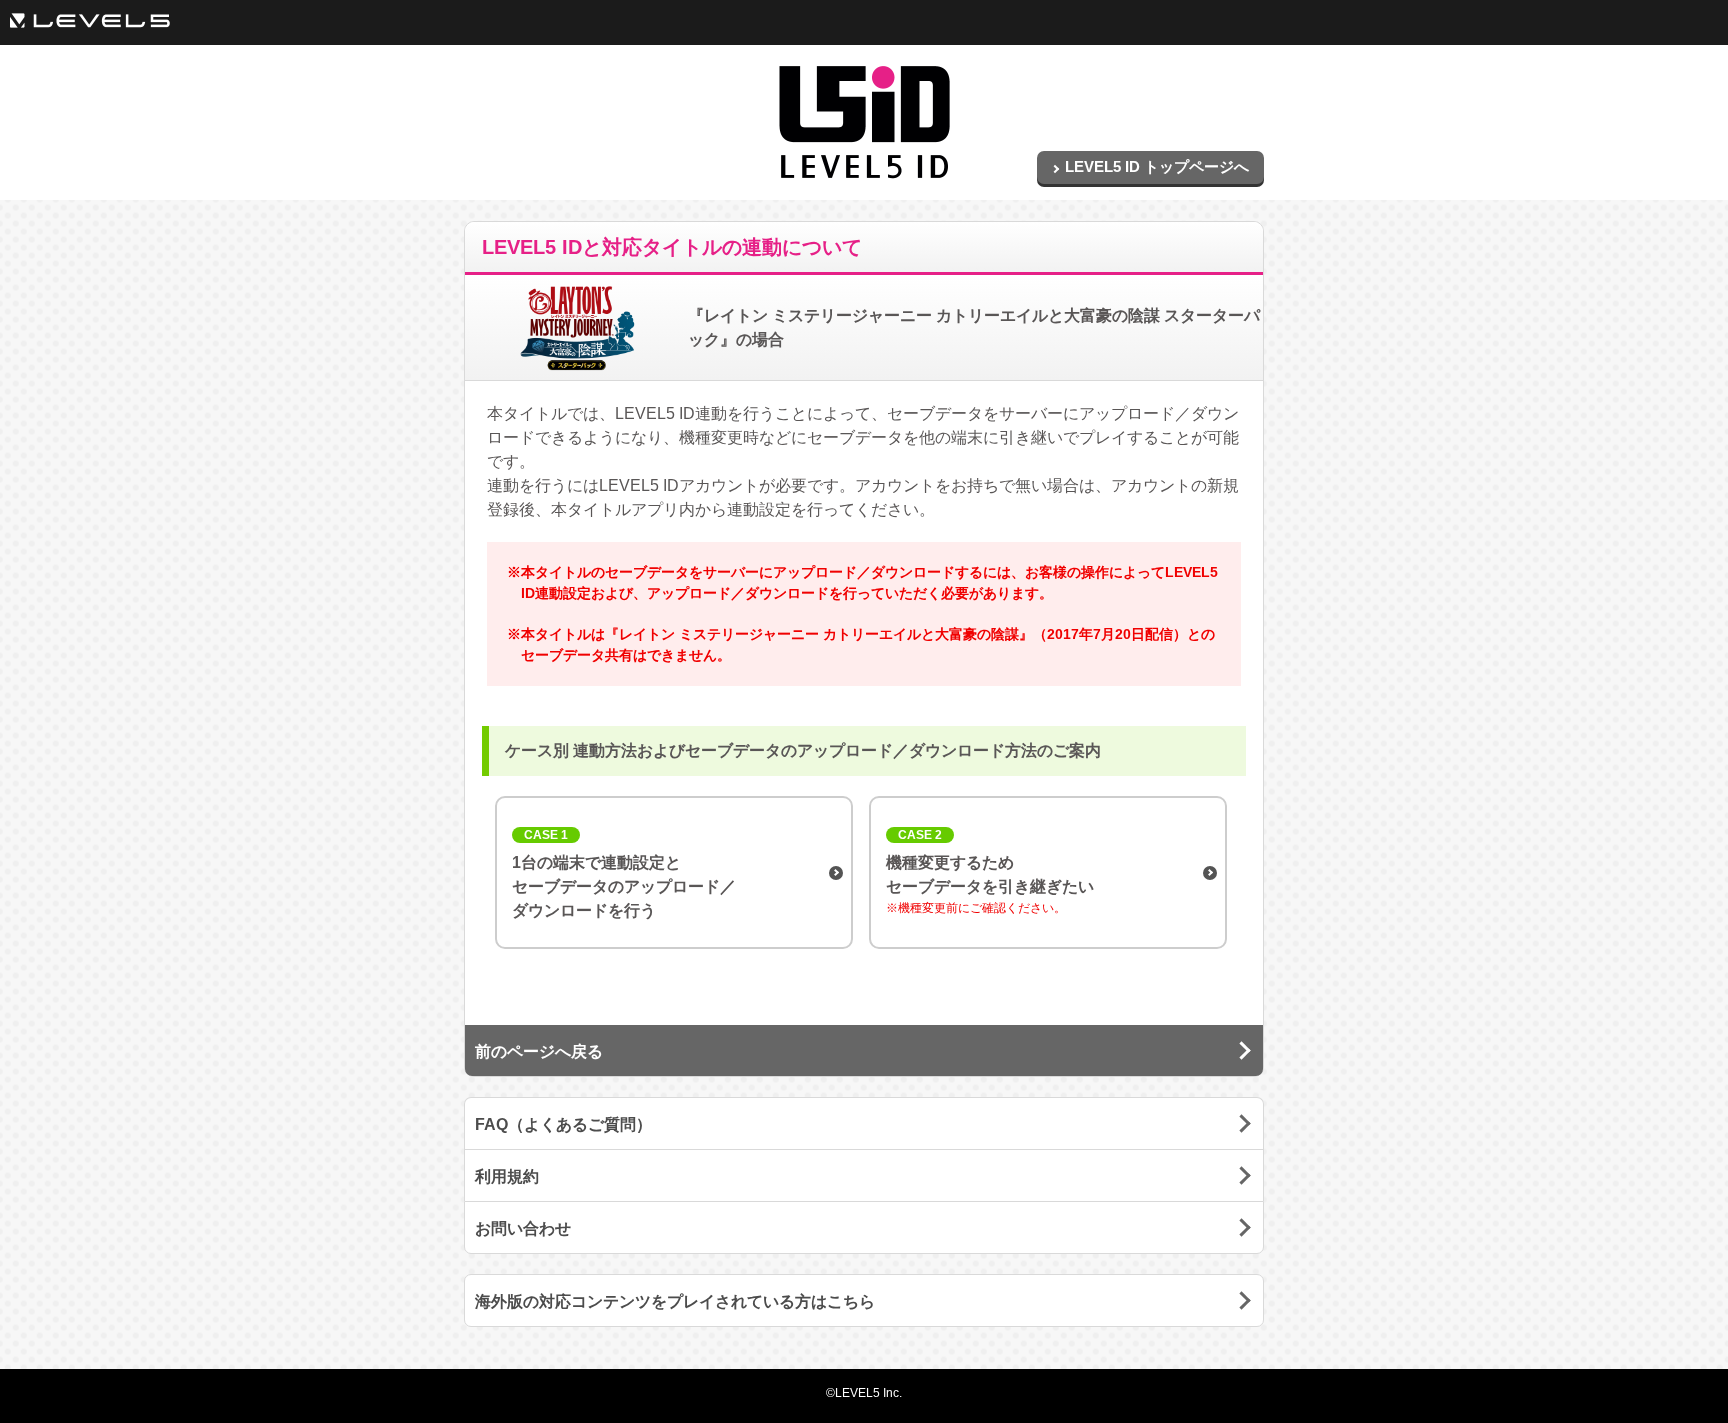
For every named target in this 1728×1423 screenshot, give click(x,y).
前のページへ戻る (539, 1051)
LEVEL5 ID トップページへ (1157, 166)
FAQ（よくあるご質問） (563, 1124)
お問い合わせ (523, 1228)
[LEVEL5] (90, 19)
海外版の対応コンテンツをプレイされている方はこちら (675, 1301)
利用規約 (507, 1176)
